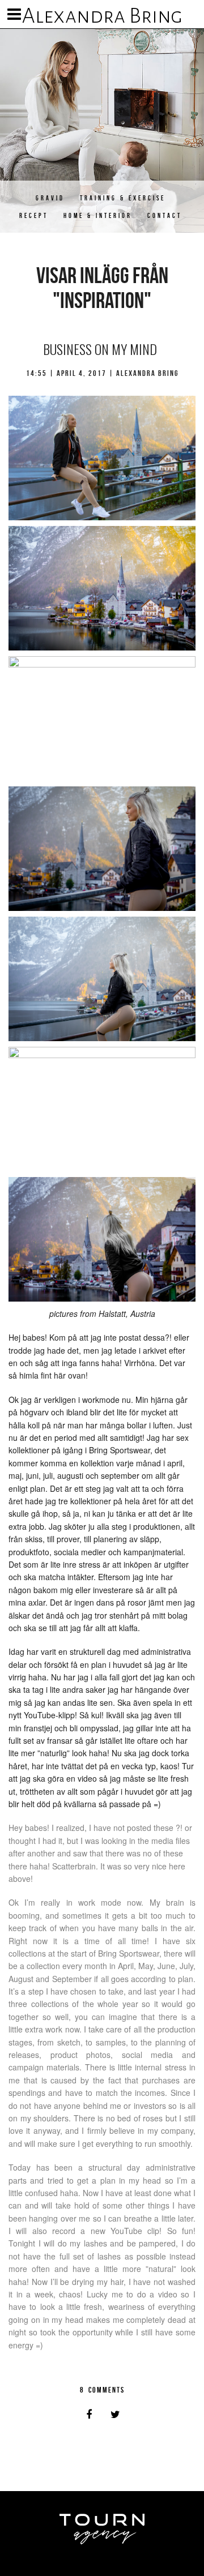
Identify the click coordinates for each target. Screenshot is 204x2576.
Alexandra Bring (102, 16)
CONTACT (165, 215)
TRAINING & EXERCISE (123, 198)
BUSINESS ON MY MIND (100, 349)
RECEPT (34, 215)
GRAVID (50, 198)
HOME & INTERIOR (98, 215)
